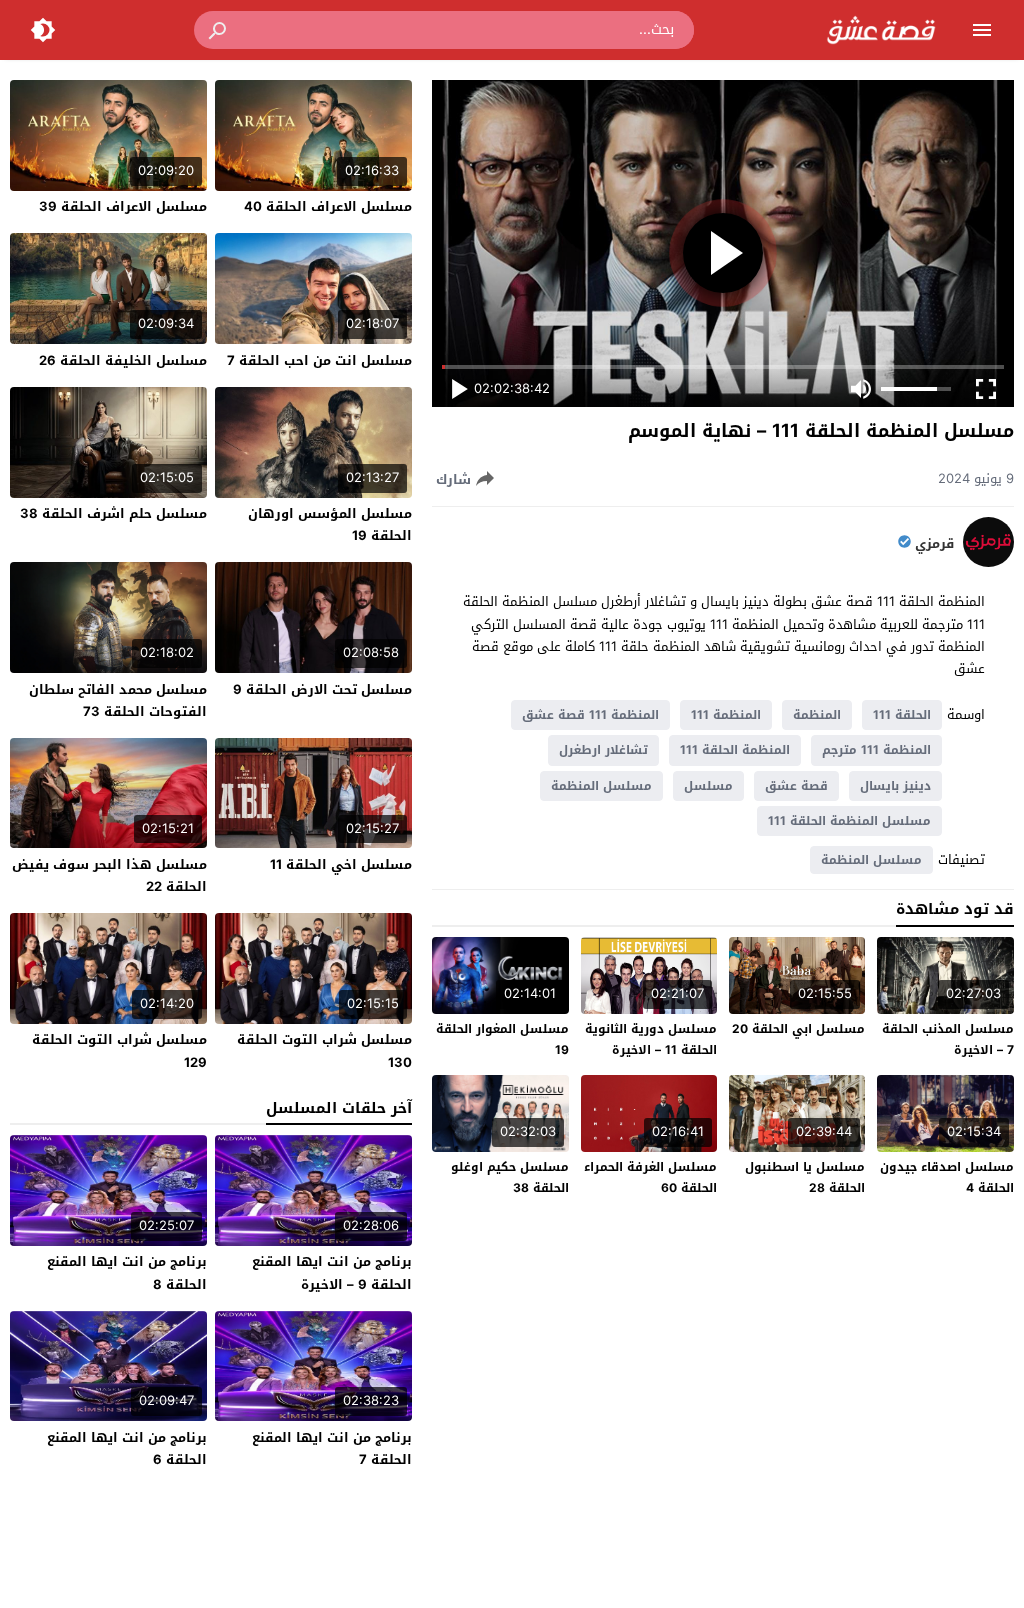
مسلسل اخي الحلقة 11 (341, 864)
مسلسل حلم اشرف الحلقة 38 (113, 513)
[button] (219, 30)
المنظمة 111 (726, 715)
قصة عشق (796, 786)
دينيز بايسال (895, 786)
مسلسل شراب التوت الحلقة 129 (119, 1050)
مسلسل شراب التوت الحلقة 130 (324, 1050)
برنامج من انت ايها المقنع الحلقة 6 (127, 1448)
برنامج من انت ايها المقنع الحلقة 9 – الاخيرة (332, 1272)
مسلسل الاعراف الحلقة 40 (328, 206)
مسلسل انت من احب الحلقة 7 (319, 360)
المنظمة (817, 715)
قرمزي (934, 544)
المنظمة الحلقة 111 (735, 750)
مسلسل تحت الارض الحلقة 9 (322, 689)
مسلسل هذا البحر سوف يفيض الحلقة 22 (109, 875)
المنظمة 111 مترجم (876, 750)
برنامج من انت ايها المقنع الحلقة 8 (127, 1272)
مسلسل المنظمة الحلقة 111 (849, 821)
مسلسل (708, 786)
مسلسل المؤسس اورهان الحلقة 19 (330, 524)
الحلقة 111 (902, 715)
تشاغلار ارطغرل (603, 750)
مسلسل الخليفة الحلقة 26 (123, 360)
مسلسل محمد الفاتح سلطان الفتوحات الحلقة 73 (118, 700)
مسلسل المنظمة (601, 786)
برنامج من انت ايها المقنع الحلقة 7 (332, 1448)
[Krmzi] (988, 562)
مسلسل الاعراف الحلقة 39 (123, 206)
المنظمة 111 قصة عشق (590, 715)
